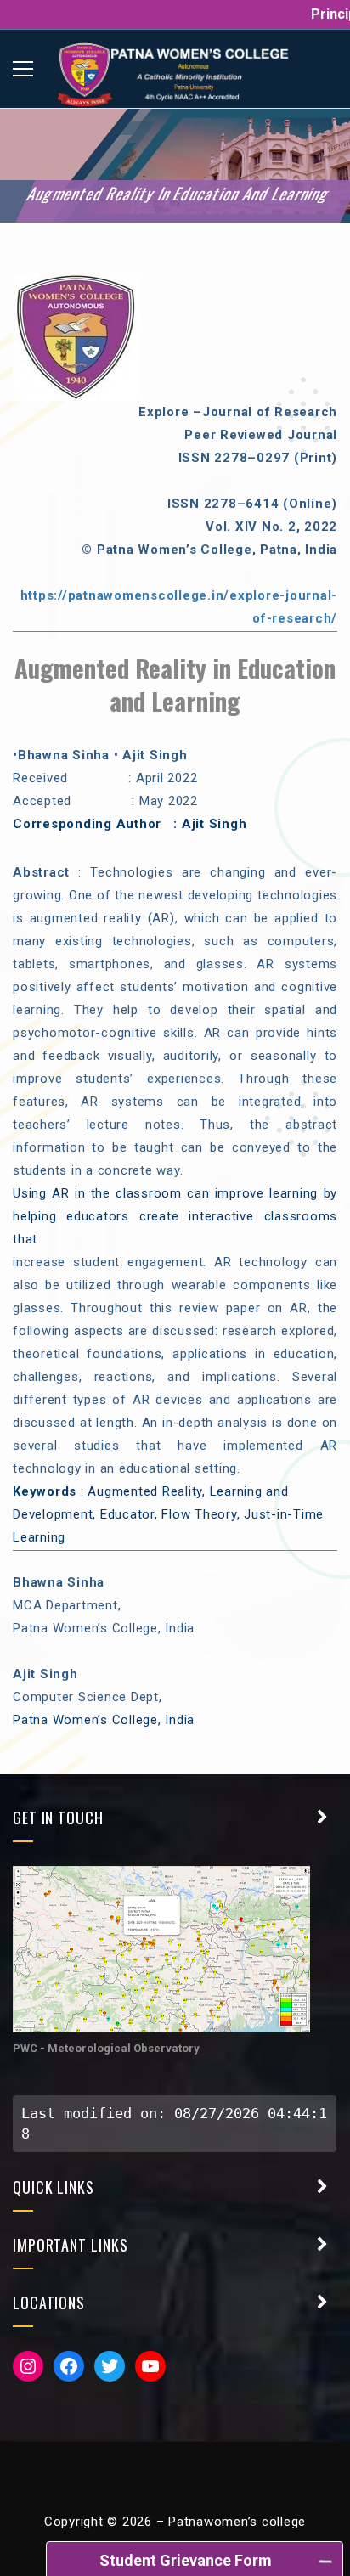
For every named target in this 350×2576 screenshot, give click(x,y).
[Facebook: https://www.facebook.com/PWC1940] (69, 2366)
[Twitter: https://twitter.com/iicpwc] (110, 2366)
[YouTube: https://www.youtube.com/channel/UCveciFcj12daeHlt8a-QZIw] (150, 2366)
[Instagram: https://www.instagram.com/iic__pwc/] (28, 2366)
